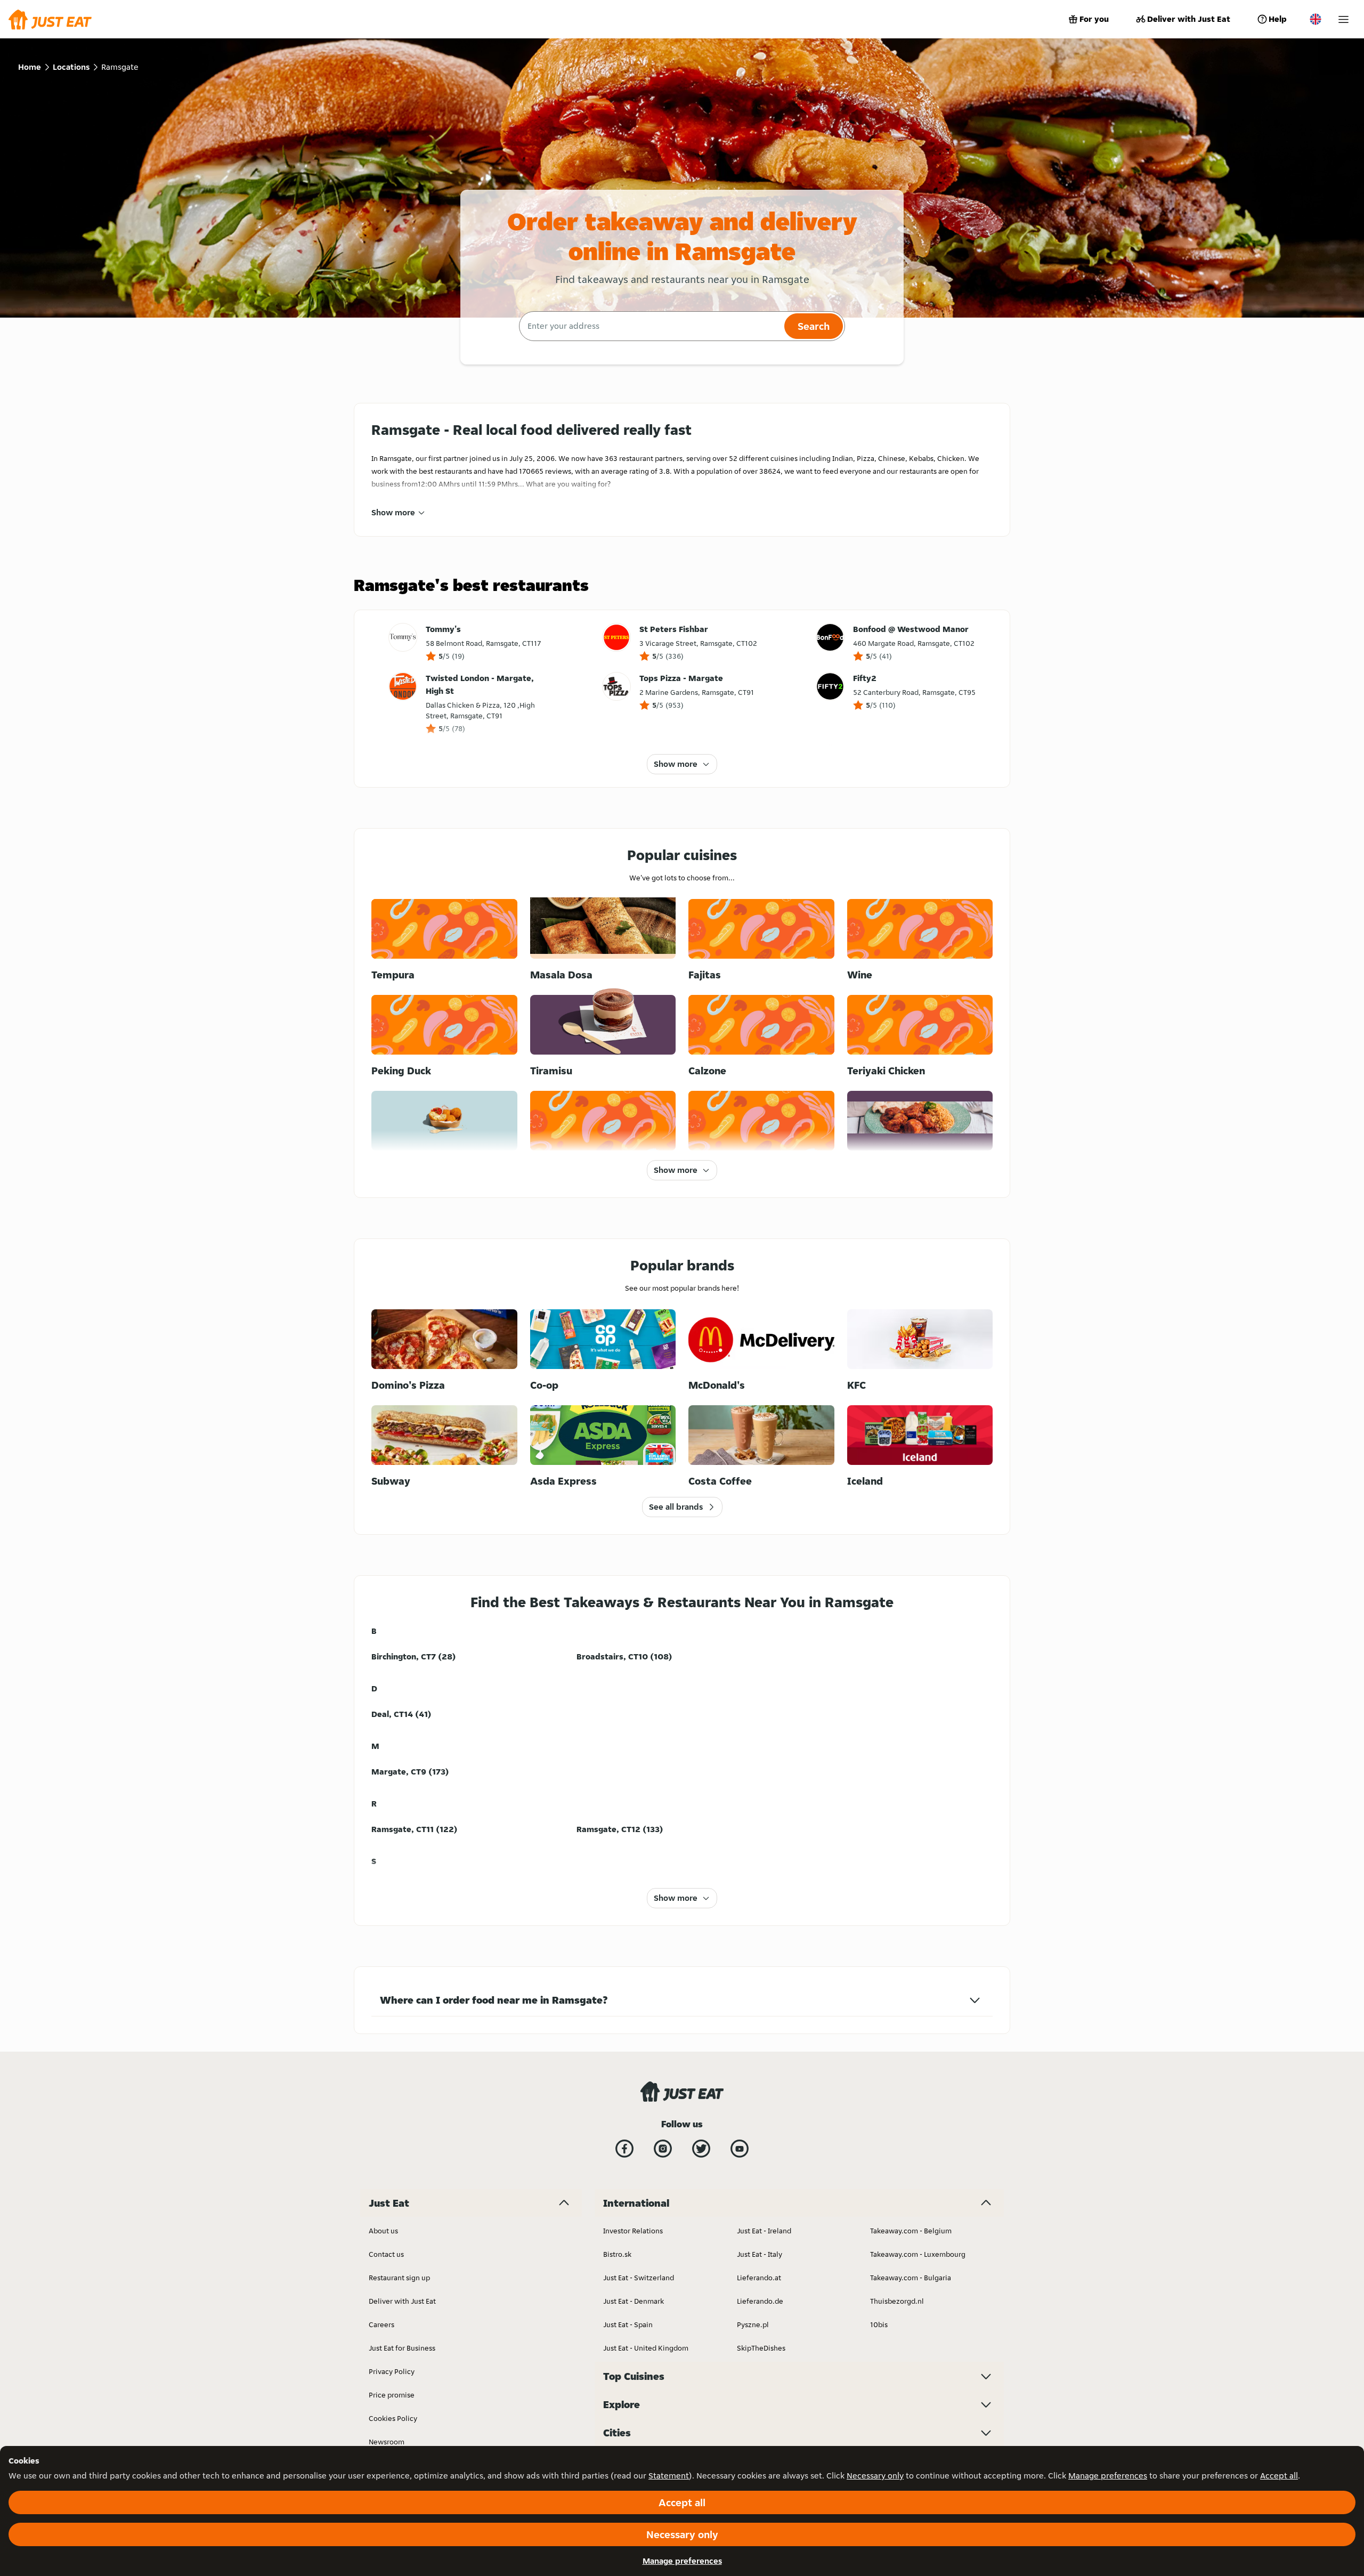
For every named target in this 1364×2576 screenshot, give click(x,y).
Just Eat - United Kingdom (646, 2348)
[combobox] (650, 326)
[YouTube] (740, 2149)
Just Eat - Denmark (634, 2301)
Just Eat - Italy (760, 2254)
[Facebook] (624, 2149)
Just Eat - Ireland (764, 2231)
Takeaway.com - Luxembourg (918, 2254)
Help (1278, 19)
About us (383, 2231)
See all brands (676, 1507)
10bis (879, 2324)
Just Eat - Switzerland (639, 2278)
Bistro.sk (617, 2254)
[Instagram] (663, 2149)
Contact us (386, 2254)
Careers (381, 2324)
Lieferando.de (760, 2301)
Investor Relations (633, 2231)
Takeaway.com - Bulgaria (911, 2278)
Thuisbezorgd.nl (897, 2301)
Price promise (392, 2395)
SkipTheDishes (761, 2348)
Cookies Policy (393, 2418)
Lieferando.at (759, 2278)
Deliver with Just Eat (1189, 19)
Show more (393, 512)
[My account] (1343, 19)
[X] (701, 2149)
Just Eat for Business (402, 2348)
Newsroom (387, 2442)
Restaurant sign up (399, 2278)
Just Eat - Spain (628, 2324)
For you (1094, 19)
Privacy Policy (392, 2371)
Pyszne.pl (753, 2324)
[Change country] (1316, 19)
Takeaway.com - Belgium (911, 2231)
